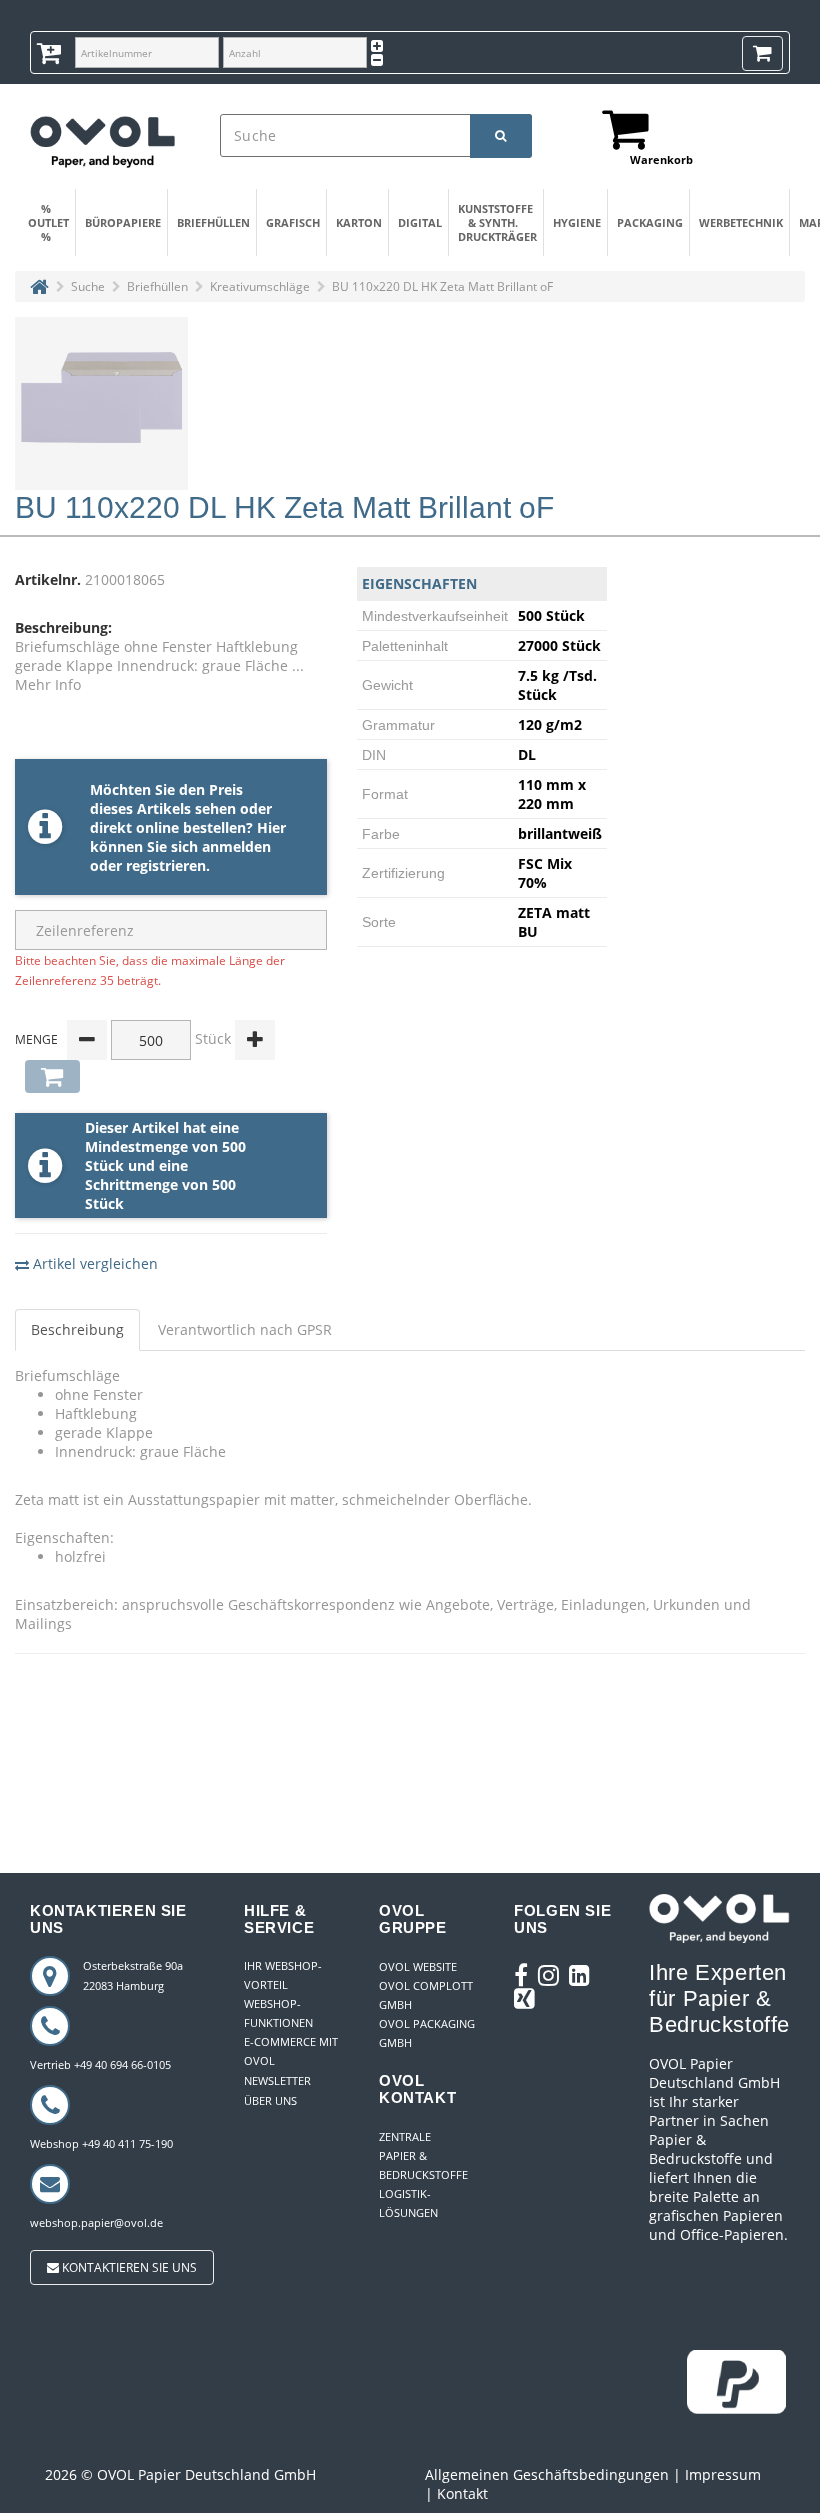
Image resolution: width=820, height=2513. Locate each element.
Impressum (723, 2474)
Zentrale (405, 2136)
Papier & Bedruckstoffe (423, 2165)
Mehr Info (48, 684)
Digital (420, 222)
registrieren (166, 865)
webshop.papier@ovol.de (96, 2222)
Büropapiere (121, 222)
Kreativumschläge (260, 286)
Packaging (649, 222)
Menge (36, 1039)
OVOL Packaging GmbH (427, 2033)
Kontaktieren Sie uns (128, 2267)
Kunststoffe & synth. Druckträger (496, 222)
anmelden (236, 846)
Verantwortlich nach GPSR (245, 1329)
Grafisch (292, 222)
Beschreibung (77, 1329)
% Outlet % (48, 222)
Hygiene (577, 222)
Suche (88, 286)
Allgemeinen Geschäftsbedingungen (547, 2474)
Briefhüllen (212, 222)
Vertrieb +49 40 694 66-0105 (100, 2064)
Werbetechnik (739, 222)
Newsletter (277, 2080)
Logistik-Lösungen (408, 2203)
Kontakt (462, 2493)
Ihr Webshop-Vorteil (283, 1975)
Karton (359, 222)
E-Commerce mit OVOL (291, 2051)
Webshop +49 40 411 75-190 (101, 2143)
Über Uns (270, 2100)
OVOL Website (418, 1966)
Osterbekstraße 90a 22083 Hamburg (133, 1975)
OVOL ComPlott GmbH (426, 1995)
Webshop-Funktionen (278, 2013)
